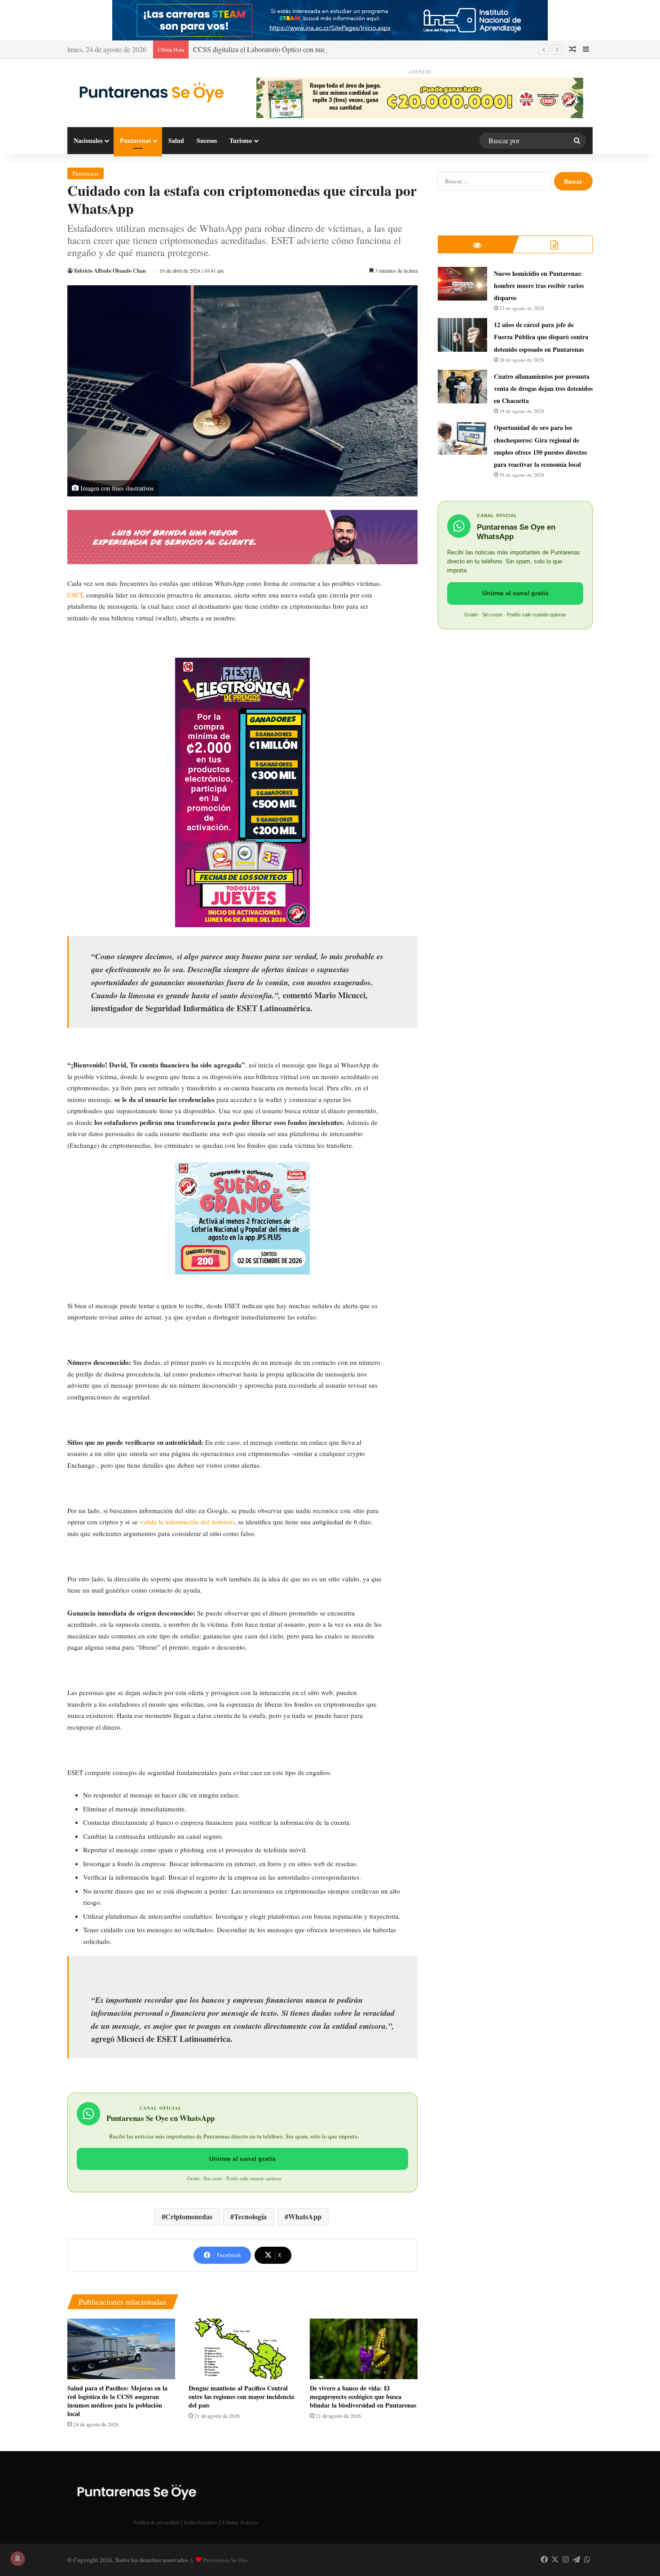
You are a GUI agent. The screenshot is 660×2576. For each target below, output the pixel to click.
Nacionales (88, 140)
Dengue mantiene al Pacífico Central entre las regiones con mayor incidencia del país (241, 2397)
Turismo (241, 140)
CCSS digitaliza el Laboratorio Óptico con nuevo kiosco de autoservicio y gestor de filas (318, 49)
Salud (176, 140)
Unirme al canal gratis (242, 2159)
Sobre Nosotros (200, 2522)
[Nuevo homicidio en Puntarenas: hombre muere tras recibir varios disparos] (462, 284)
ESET (75, 595)
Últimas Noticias (240, 2522)
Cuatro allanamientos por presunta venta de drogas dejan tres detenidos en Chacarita (543, 388)
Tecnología (250, 2216)
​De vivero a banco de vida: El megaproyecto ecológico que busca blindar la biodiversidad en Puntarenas (363, 2397)
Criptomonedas (189, 2216)
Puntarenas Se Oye (225, 2560)
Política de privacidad (156, 2522)
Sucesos (207, 140)
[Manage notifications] (18, 2558)
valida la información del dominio (187, 1522)
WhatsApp (305, 2216)
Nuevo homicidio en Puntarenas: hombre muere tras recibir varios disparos (539, 285)
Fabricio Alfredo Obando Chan (110, 271)
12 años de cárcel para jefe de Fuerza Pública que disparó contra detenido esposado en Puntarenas (541, 337)
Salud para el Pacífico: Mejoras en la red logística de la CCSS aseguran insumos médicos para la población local (117, 2401)
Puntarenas (135, 140)
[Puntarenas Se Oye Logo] (149, 90)
